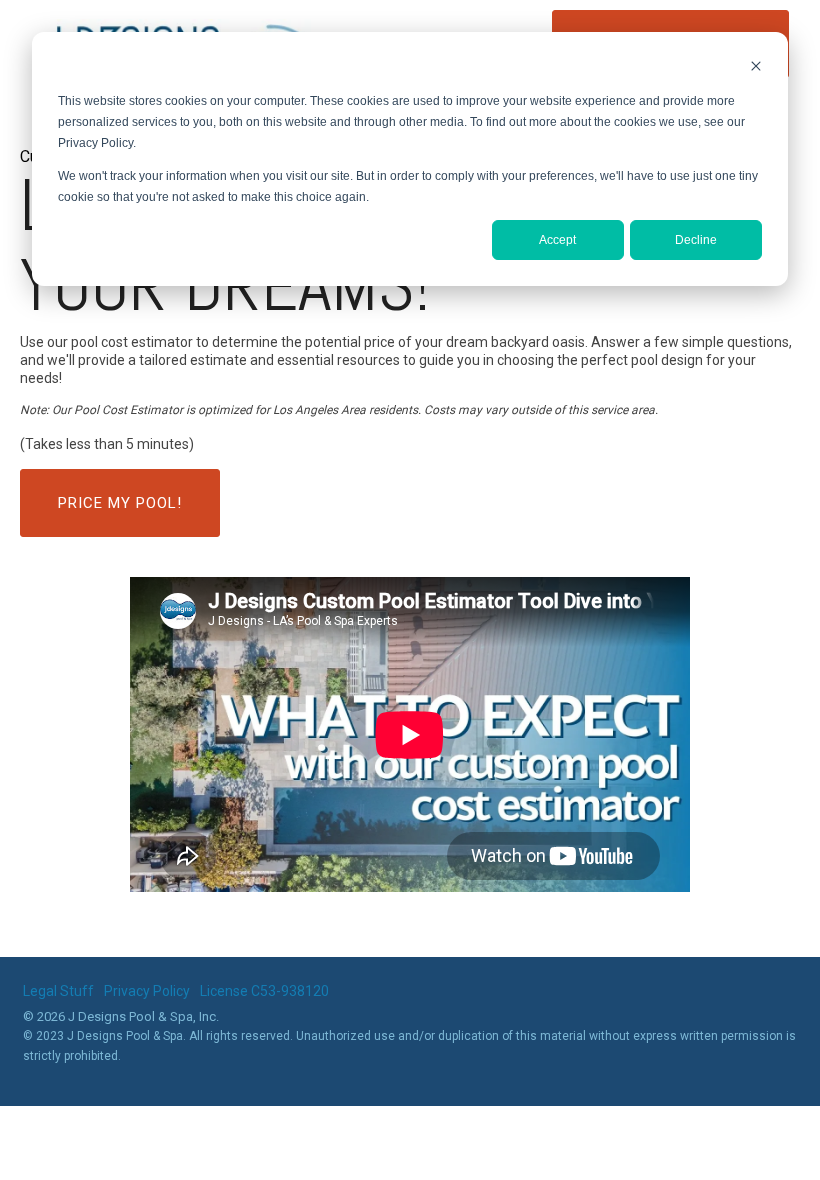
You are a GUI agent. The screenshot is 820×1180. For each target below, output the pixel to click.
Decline (696, 240)
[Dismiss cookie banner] (756, 68)
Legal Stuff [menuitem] (58, 991)
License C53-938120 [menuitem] (264, 991)
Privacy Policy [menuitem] (147, 991)
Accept (557, 240)
